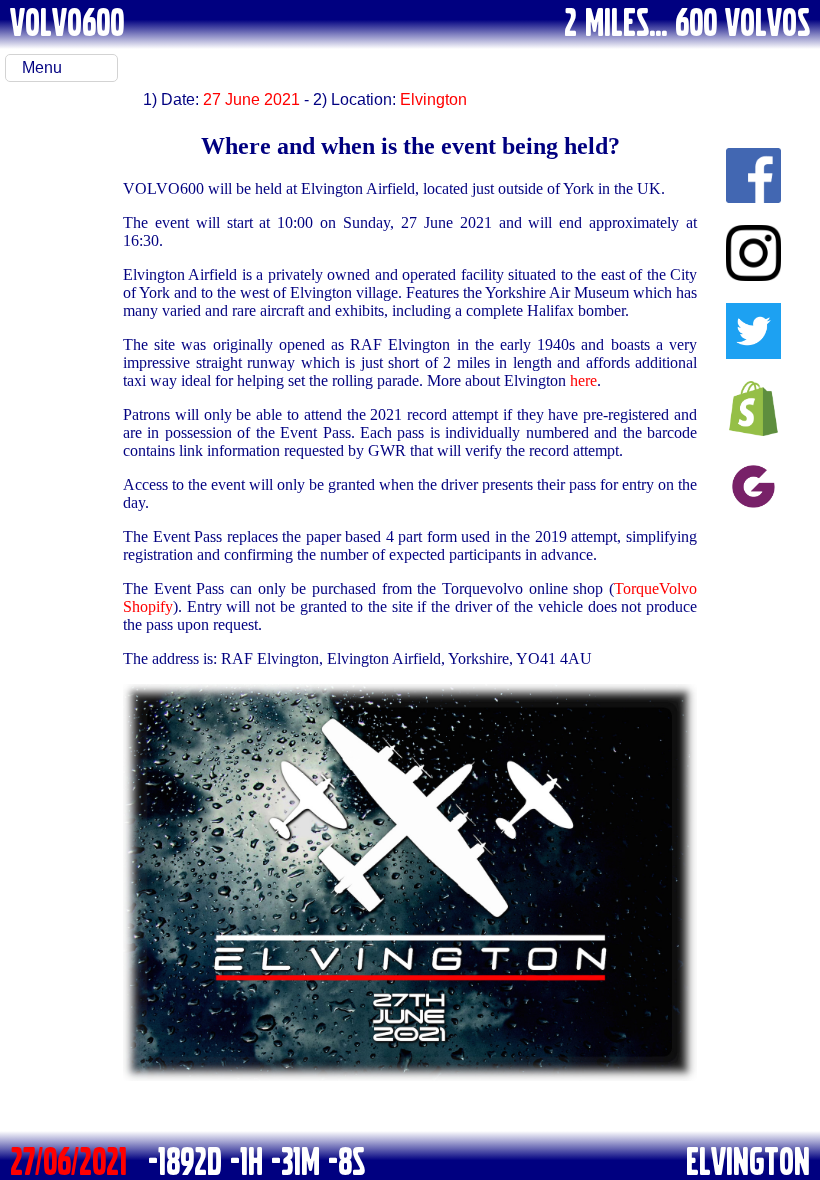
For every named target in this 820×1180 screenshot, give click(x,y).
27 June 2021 (251, 99)
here (583, 380)
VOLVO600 (67, 20)
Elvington (433, 99)
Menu (42, 67)
